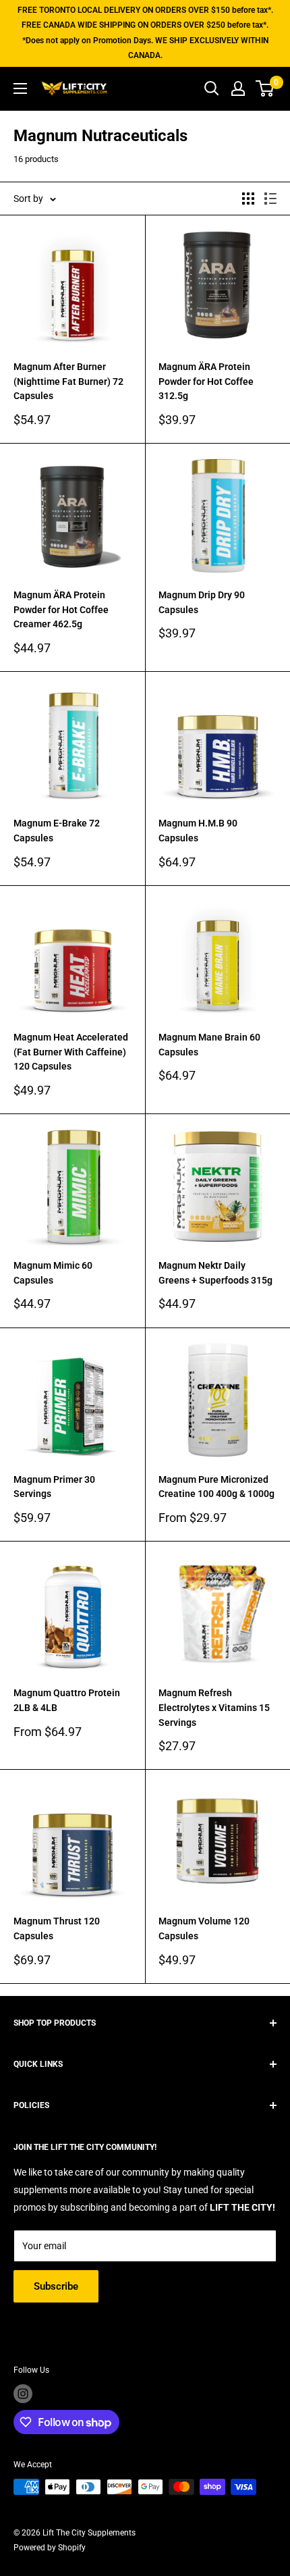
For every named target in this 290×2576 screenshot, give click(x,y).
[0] (265, 88)
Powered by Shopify (50, 2548)
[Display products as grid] (248, 199)
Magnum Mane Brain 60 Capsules (209, 1045)
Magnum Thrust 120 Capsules (57, 1928)
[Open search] (212, 88)
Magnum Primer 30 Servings (54, 1487)
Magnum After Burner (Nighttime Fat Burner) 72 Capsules (68, 381)
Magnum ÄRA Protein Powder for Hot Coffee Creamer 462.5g (61, 609)
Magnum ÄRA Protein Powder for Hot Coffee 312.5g (206, 381)
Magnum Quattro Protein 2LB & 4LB (67, 1700)
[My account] (238, 88)
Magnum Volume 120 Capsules (204, 1928)
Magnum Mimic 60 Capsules (53, 1273)
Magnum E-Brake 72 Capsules (57, 831)
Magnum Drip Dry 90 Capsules (202, 602)
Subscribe (56, 2286)
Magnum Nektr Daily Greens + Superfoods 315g (215, 1273)
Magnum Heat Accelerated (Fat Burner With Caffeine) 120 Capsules (71, 1052)
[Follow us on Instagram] (23, 2394)
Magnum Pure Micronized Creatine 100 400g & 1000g (216, 1487)
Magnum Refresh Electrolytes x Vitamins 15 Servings (214, 1707)
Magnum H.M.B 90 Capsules (198, 831)
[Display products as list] (270, 199)
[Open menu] (20, 88)
